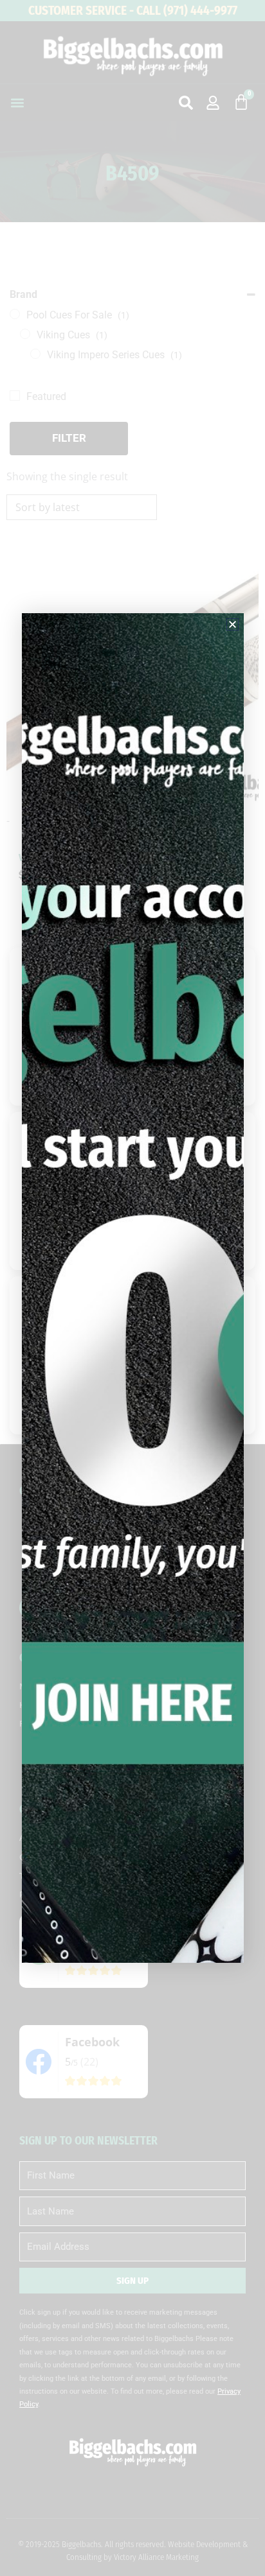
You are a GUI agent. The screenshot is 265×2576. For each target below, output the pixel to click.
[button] (233, 624)
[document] (132, 1288)
